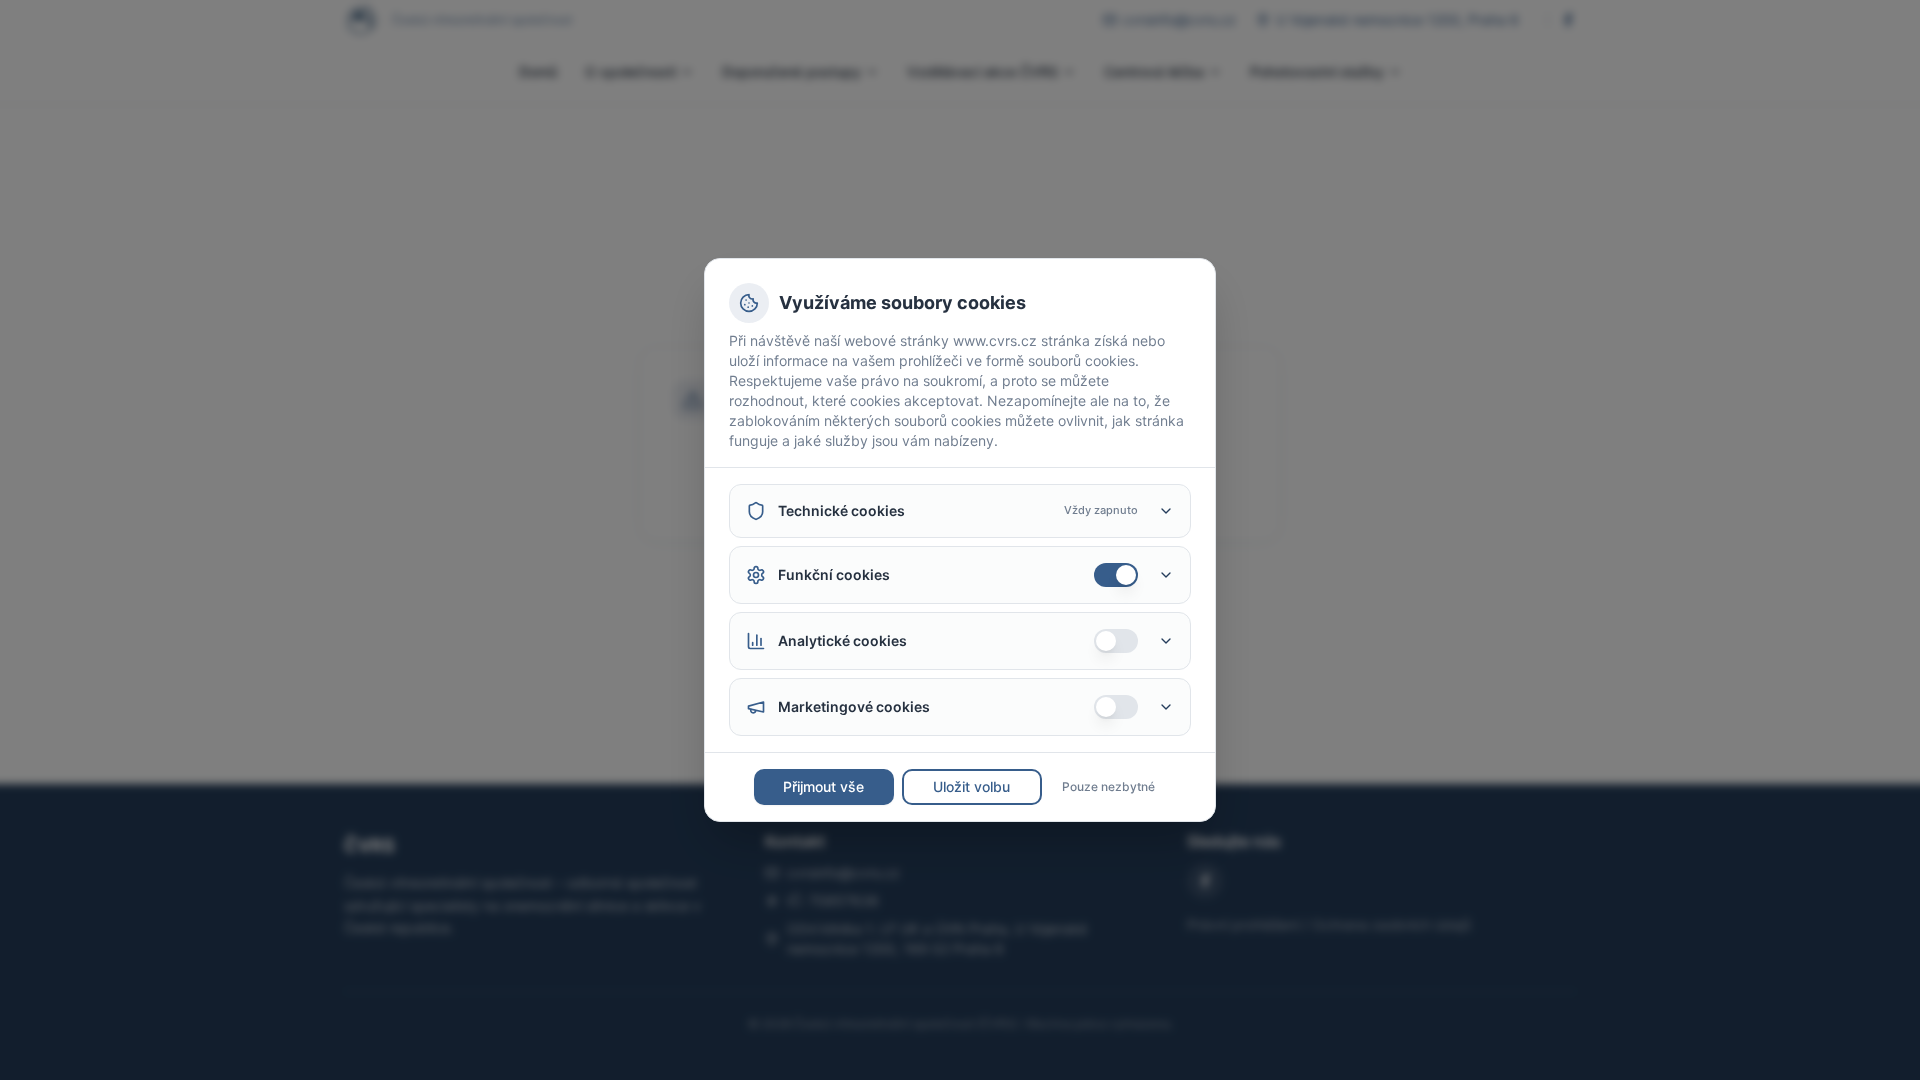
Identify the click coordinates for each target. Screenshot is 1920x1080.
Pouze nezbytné (1108, 786)
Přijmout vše (823, 786)
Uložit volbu (971, 786)
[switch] (1116, 575)
